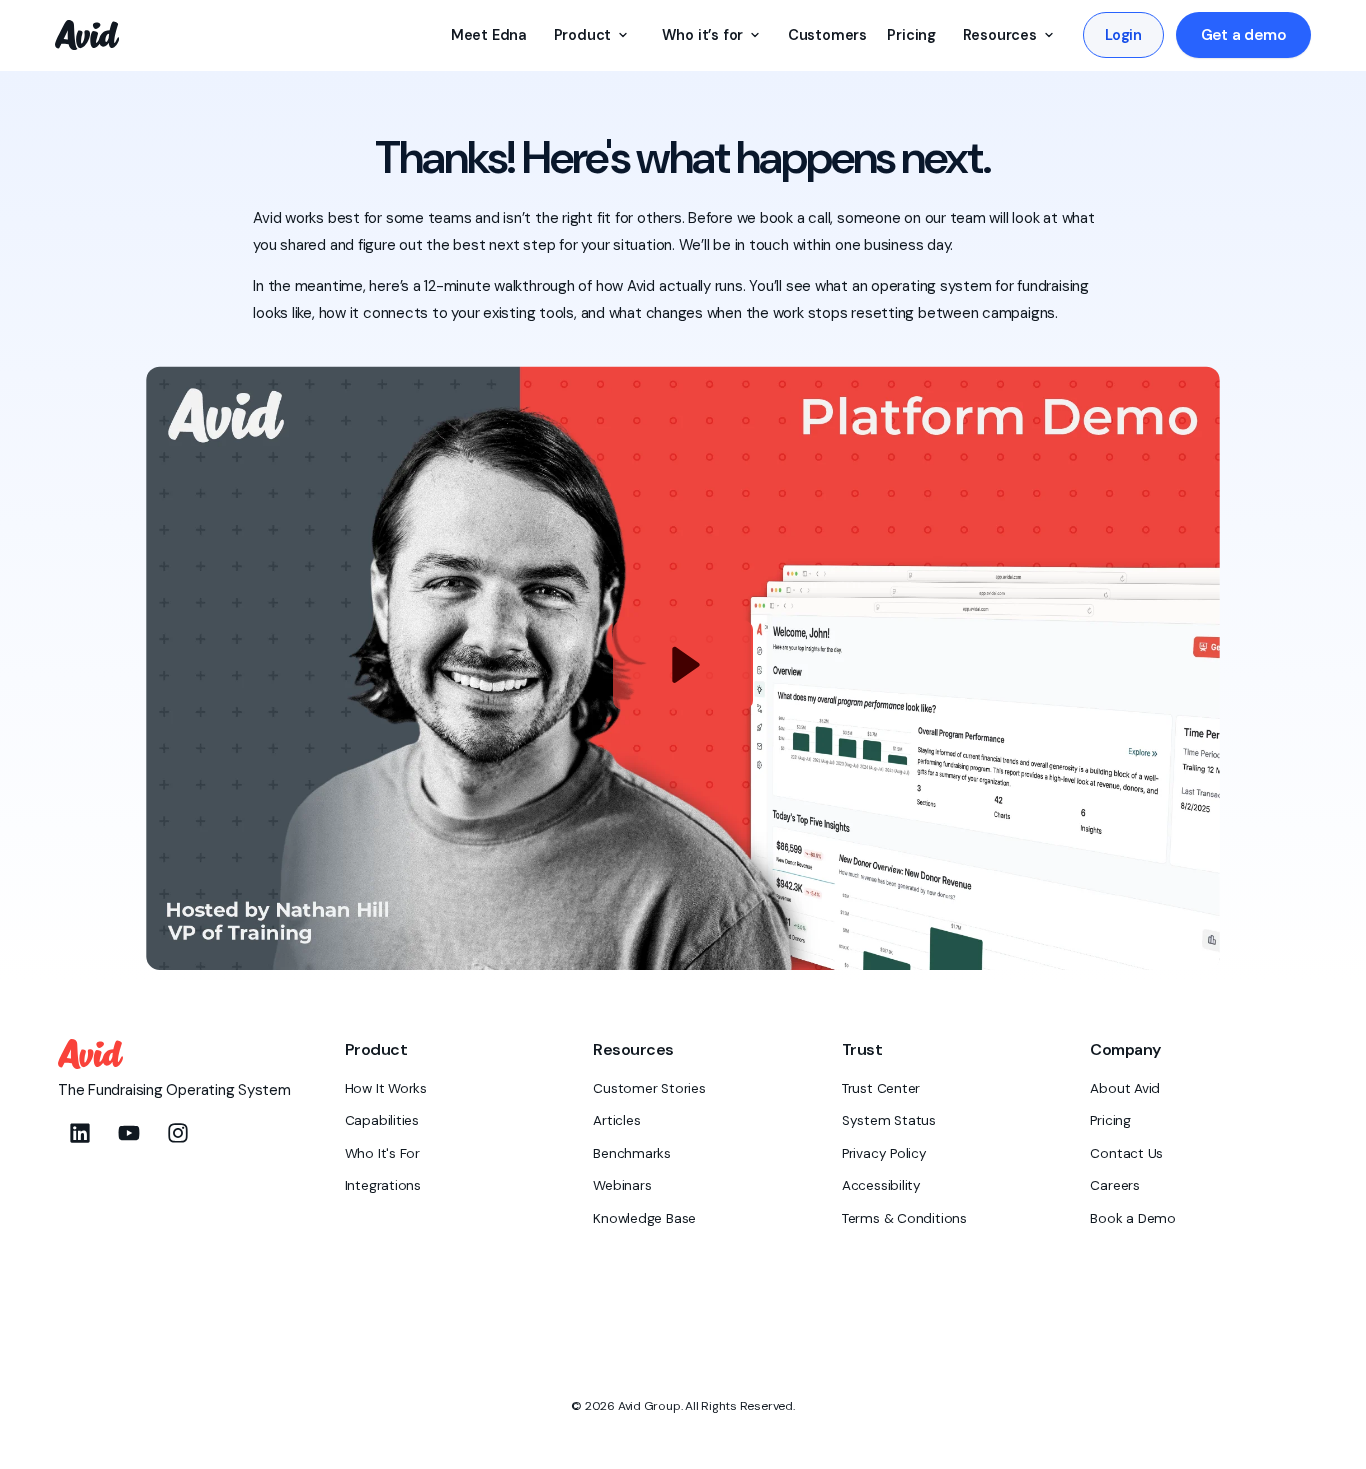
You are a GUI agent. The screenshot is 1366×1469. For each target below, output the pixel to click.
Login (1123, 35)
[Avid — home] (87, 35)
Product (583, 35)
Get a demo (1244, 35)
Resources (1000, 35)
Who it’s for (703, 35)
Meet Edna (489, 35)
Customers (827, 35)
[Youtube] (129, 1133)
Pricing (911, 35)
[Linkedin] (80, 1133)
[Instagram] (178, 1133)
